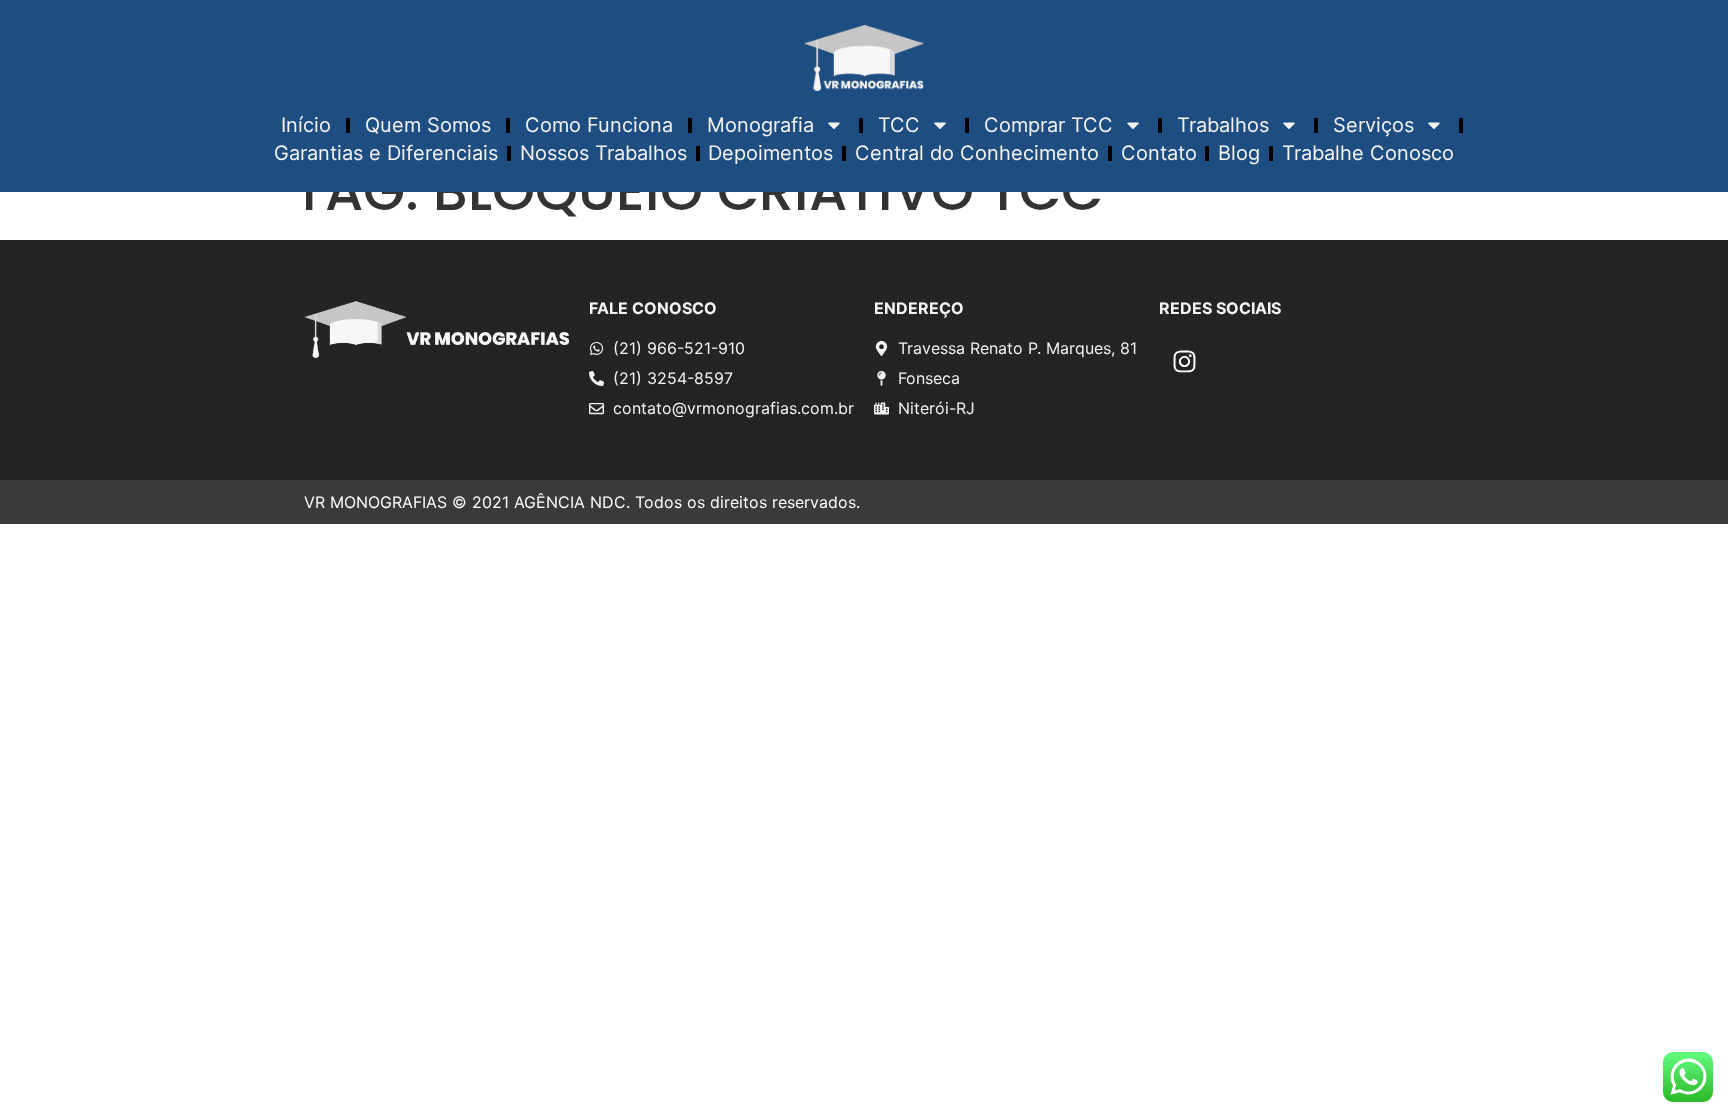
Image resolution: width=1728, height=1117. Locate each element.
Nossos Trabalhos (603, 153)
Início (306, 125)
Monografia (760, 125)
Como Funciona (599, 125)
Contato (1159, 153)
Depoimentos (770, 153)
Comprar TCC (1048, 125)
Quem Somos (428, 125)
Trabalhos (1223, 125)
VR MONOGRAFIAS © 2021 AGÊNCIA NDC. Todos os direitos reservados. (582, 502)
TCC (899, 125)
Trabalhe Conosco (1368, 153)
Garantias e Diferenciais (386, 153)
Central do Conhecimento (977, 153)
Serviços (1373, 125)
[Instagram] (1184, 361)
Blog (1239, 153)
